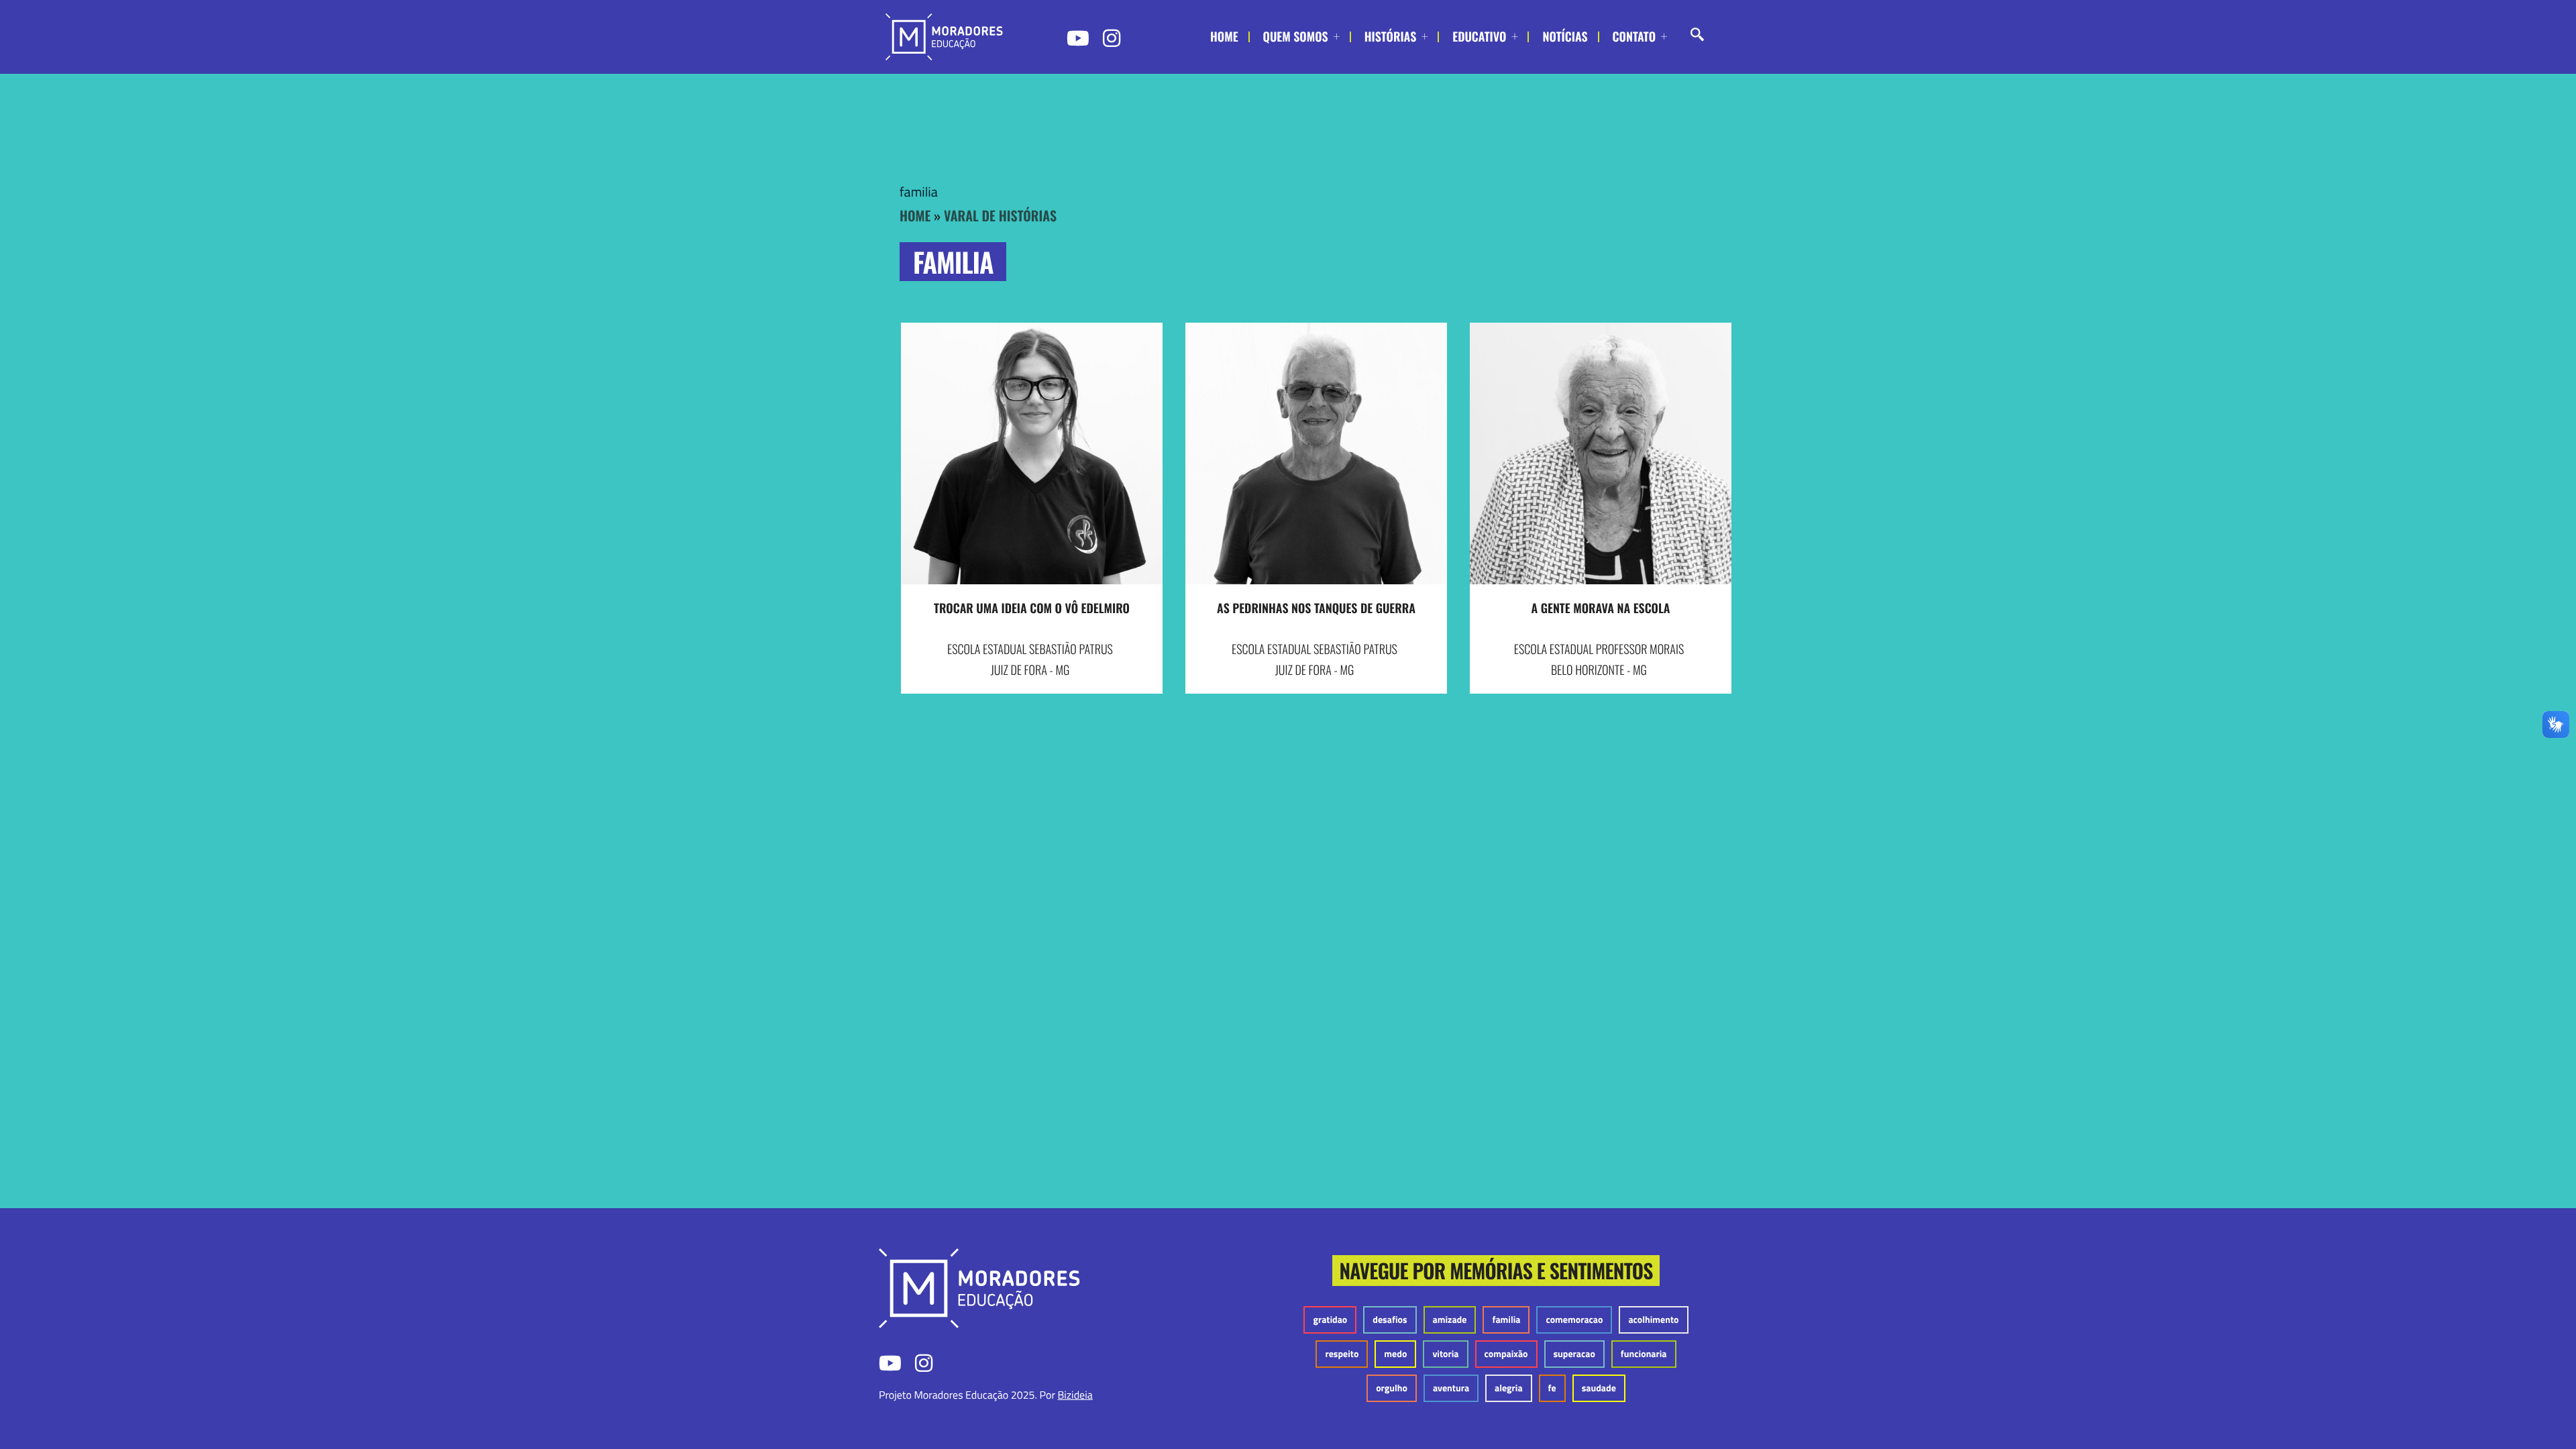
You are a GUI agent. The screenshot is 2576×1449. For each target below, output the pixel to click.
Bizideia (1075, 1395)
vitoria (1445, 1354)
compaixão (1506, 1354)
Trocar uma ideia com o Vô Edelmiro (1032, 608)
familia (1506, 1320)
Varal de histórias (1000, 215)
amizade (1450, 1320)
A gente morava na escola (1601, 608)
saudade (1599, 1388)
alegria (1509, 1388)
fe (1552, 1388)
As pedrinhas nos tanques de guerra (1316, 608)
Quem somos (1296, 37)
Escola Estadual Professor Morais (1599, 649)
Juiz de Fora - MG (1030, 670)
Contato (1634, 37)
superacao (1574, 1354)
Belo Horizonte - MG (1599, 670)
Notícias (1565, 37)
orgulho (1392, 1388)
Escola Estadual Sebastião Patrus (1030, 649)
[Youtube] (1077, 38)
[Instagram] (1113, 38)
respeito (1342, 1354)
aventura (1451, 1388)
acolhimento (1653, 1320)
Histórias (1391, 37)
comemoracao (1574, 1320)
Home (1224, 37)
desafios (1390, 1320)
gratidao (1330, 1320)
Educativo (1479, 37)
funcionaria (1644, 1354)
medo (1395, 1354)
